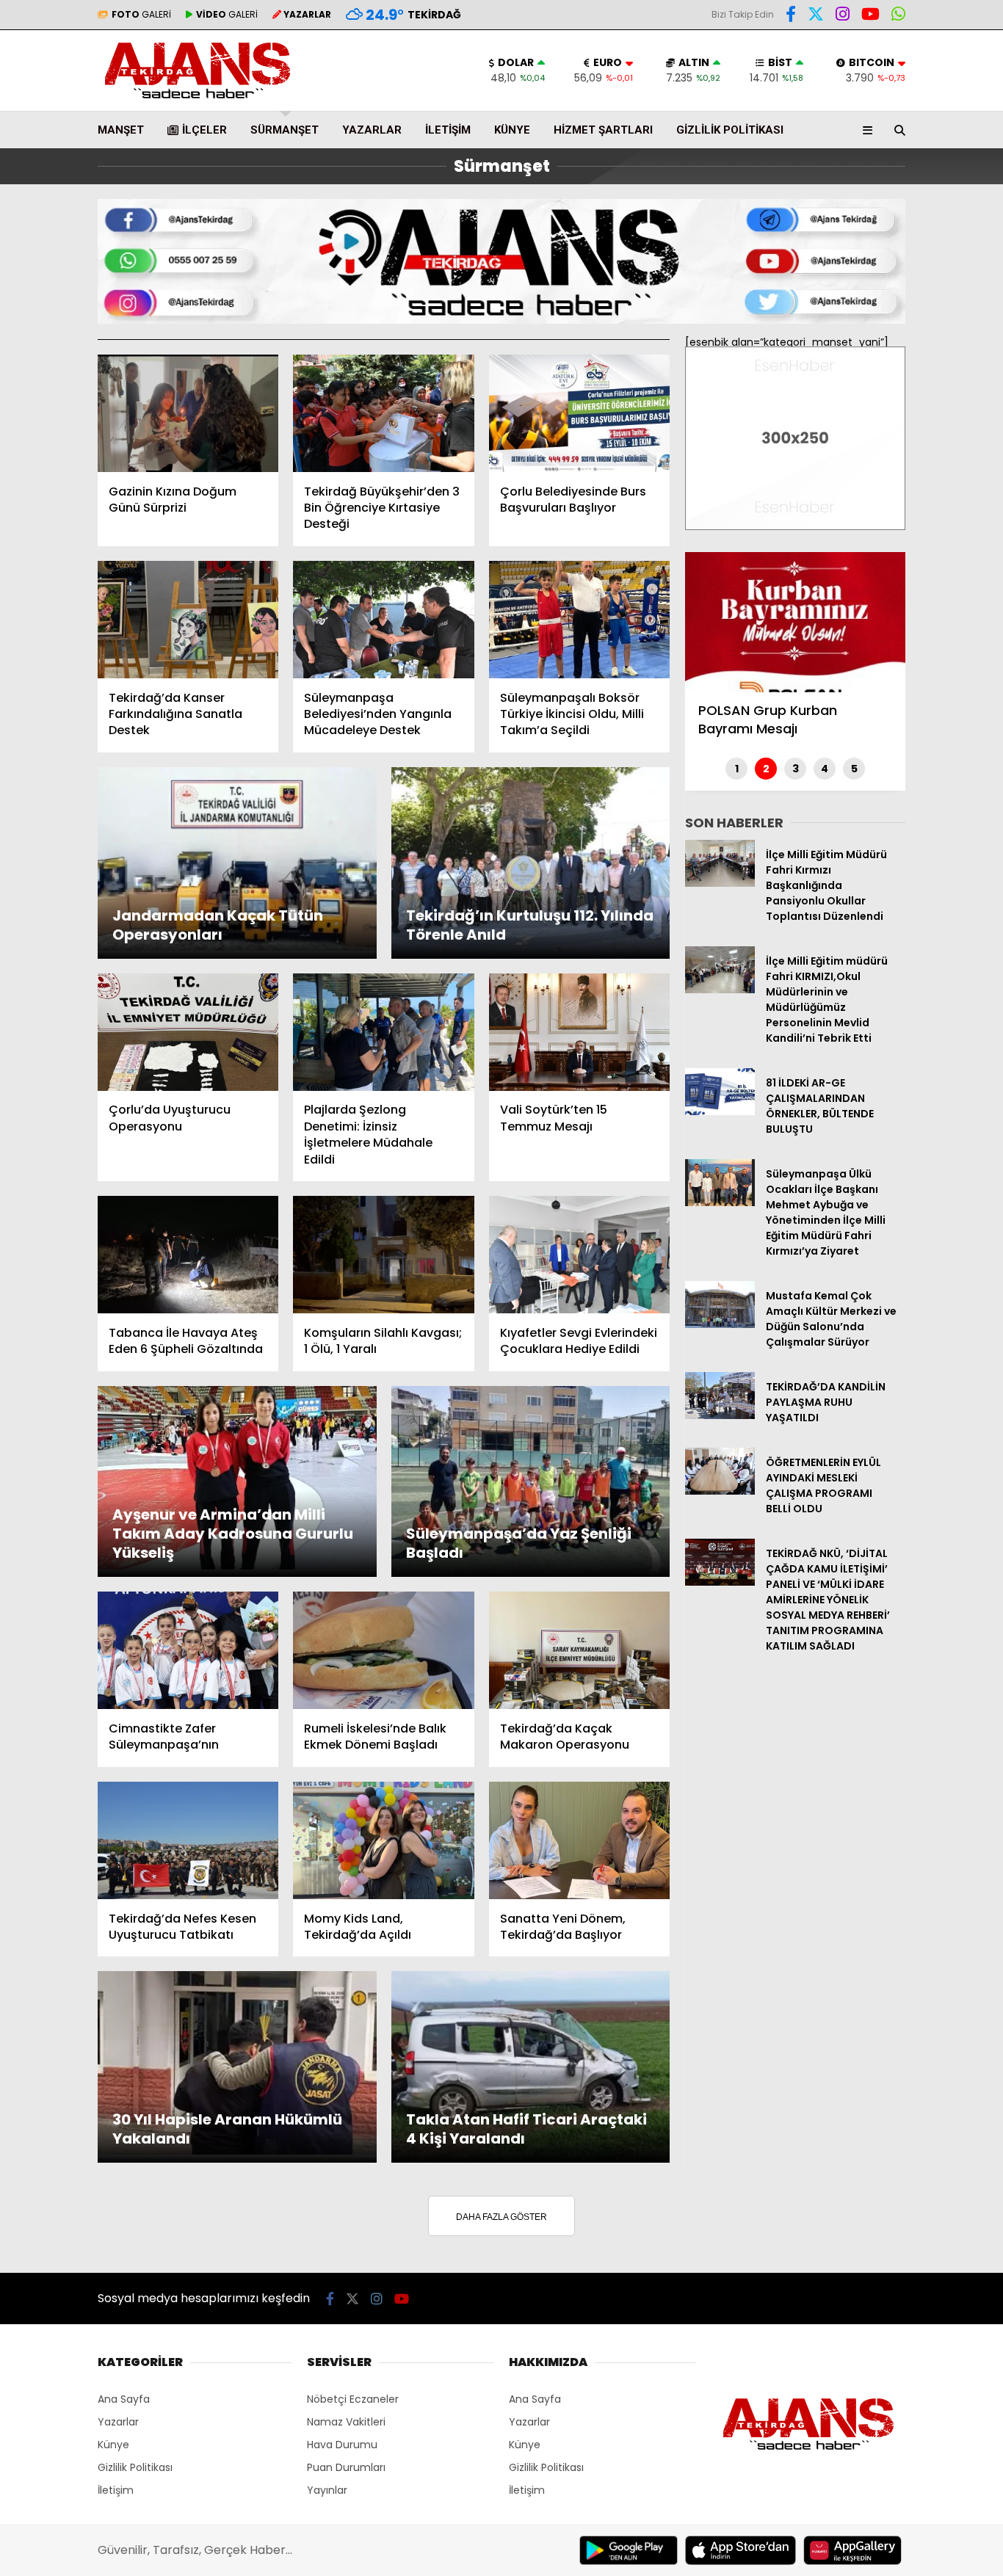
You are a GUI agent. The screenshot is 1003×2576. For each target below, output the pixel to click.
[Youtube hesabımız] (870, 16)
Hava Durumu (342, 2445)
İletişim (448, 130)
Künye (512, 130)
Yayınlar (327, 2490)
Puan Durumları (346, 2467)
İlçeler (204, 130)
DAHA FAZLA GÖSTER (501, 2217)
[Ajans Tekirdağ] (198, 103)
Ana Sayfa (124, 2399)
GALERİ (141, 14)
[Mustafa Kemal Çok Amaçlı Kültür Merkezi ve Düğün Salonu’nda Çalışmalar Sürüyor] (720, 1324)
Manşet (121, 130)
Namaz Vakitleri (346, 2422)
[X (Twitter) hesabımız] (816, 16)
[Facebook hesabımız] (791, 16)
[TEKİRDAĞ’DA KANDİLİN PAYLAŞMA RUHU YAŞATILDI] (720, 1415)
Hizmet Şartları (603, 130)
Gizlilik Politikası (730, 130)
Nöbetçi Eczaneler (353, 2399)
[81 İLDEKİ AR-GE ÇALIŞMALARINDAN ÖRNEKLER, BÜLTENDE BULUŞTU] (720, 1111)
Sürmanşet (285, 130)
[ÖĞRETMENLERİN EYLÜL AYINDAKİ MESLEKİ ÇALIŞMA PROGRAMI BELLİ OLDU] (720, 1491)
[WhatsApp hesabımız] (898, 16)
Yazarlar (372, 130)
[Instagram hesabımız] (843, 16)
